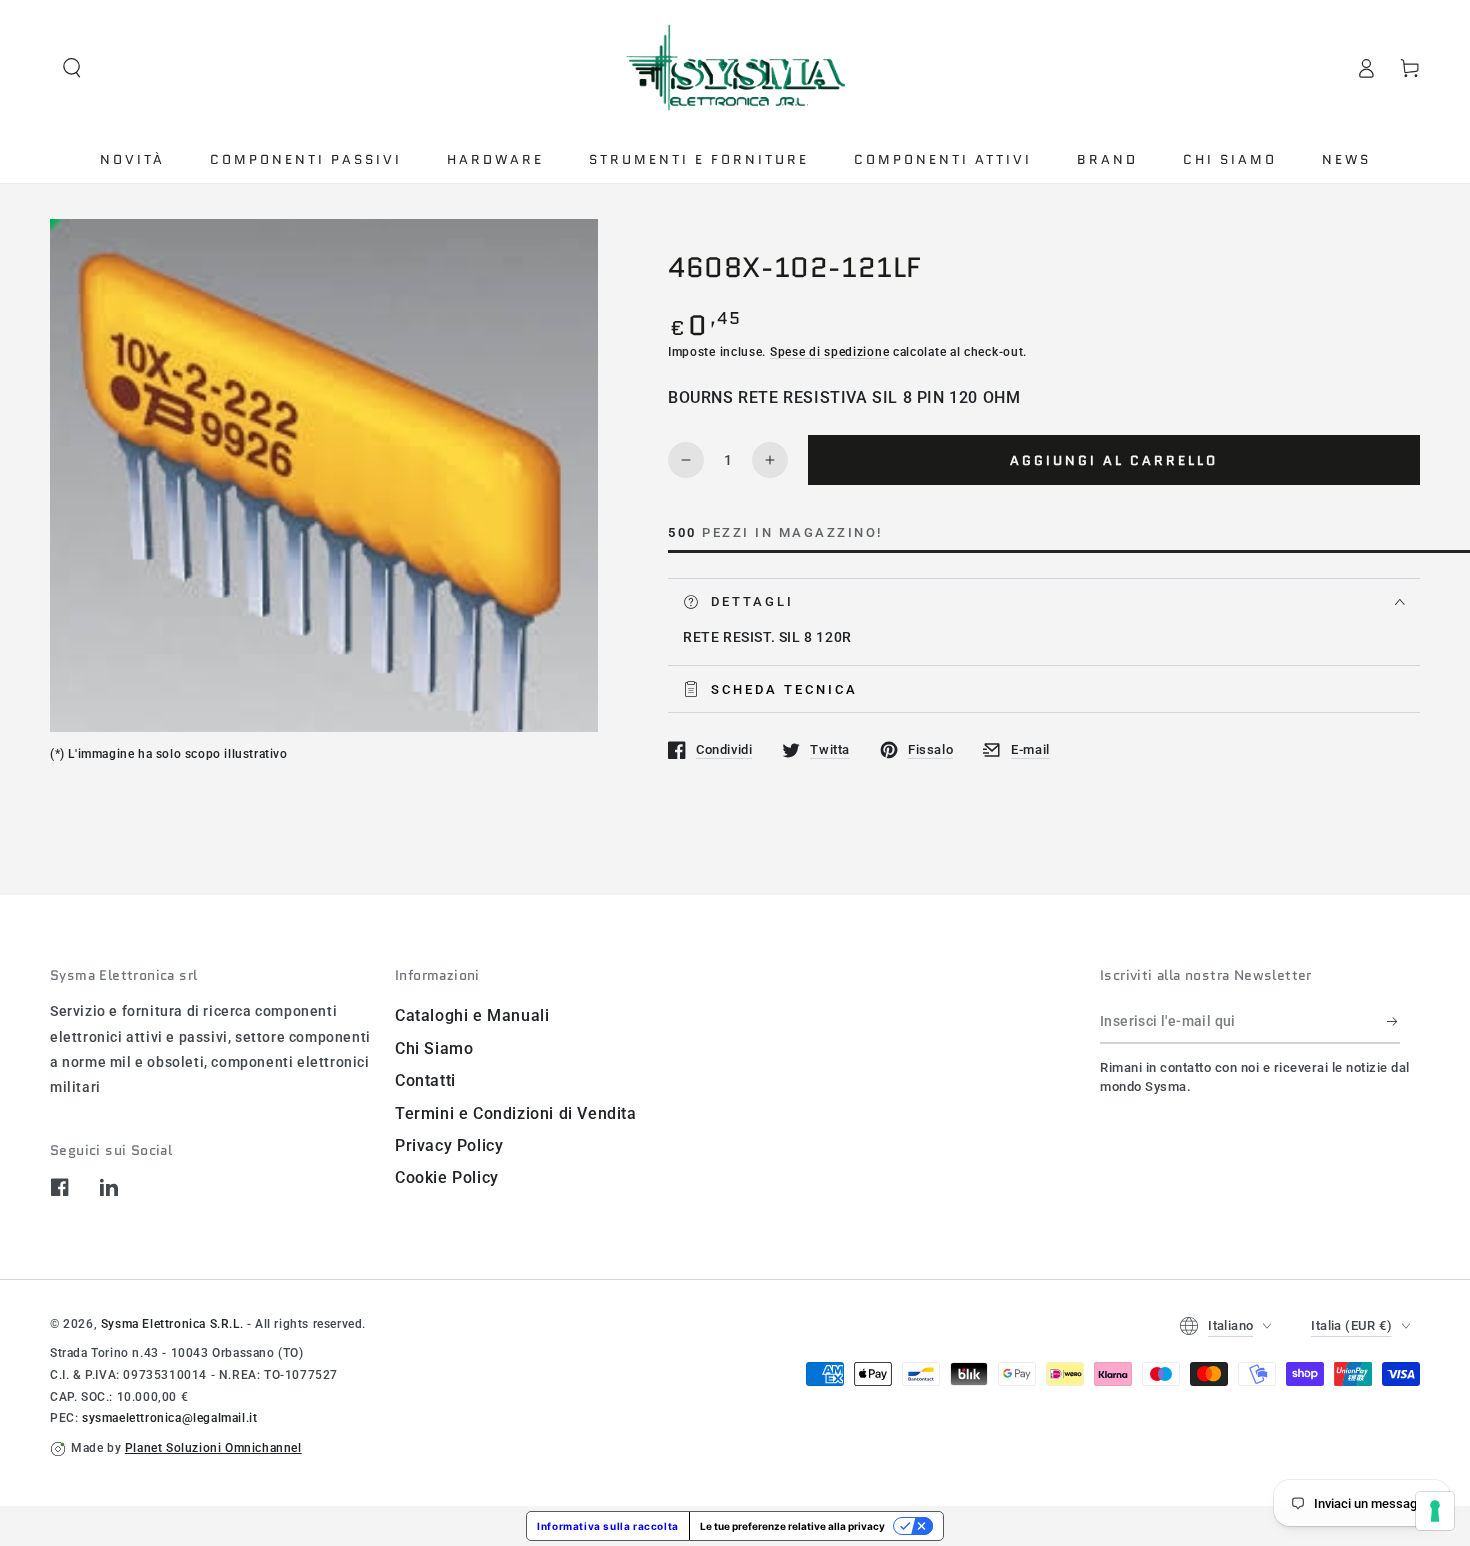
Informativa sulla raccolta (608, 1526)
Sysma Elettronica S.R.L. (172, 1324)
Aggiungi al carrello (1114, 460)
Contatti (425, 1080)
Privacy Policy (449, 1145)
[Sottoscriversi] (1393, 1021)
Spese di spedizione (829, 352)
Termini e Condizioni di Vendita (516, 1113)
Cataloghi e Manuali (472, 1015)
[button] (72, 68)
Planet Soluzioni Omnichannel (213, 1448)
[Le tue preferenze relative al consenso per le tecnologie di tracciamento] (1435, 1511)
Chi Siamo (434, 1048)
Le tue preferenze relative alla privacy (792, 1526)
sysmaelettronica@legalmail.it (169, 1418)
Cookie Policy (447, 1177)
